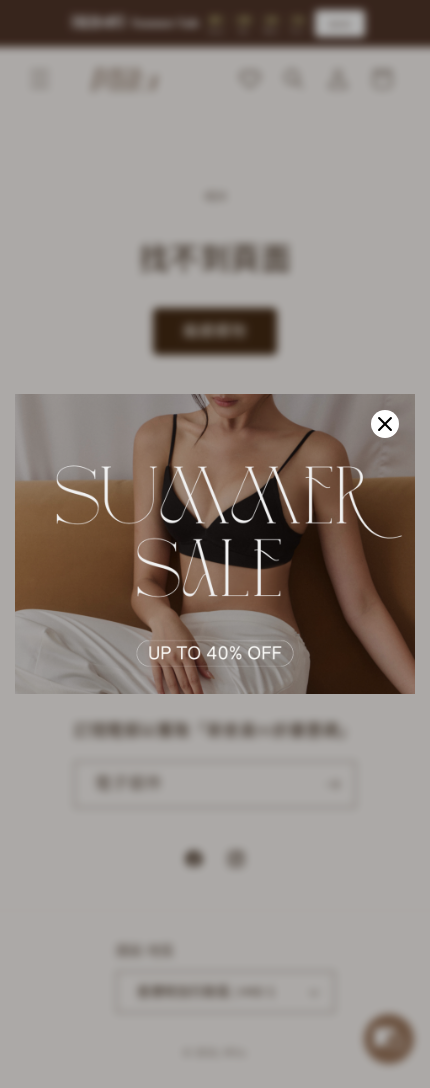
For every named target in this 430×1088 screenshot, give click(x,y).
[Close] (385, 424)
